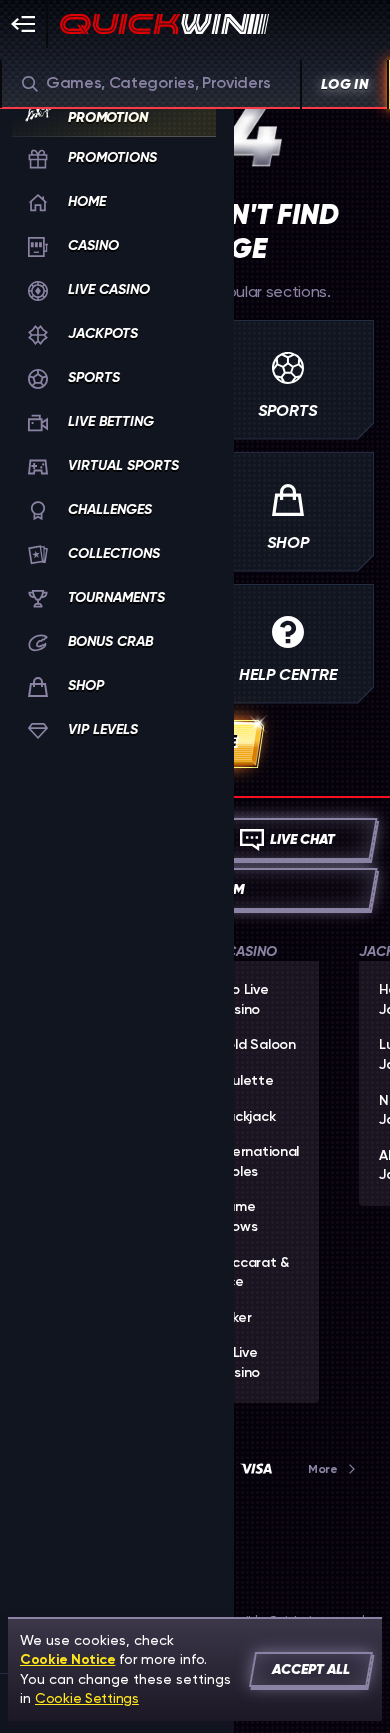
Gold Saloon (255, 1045)
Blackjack (245, 1117)
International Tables (257, 1162)
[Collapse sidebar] (24, 24)
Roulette (244, 1081)
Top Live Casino (242, 1000)
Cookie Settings (87, 1698)
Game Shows (236, 1217)
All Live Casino (237, 1363)
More (323, 1469)
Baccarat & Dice (252, 1273)
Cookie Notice (67, 1659)
